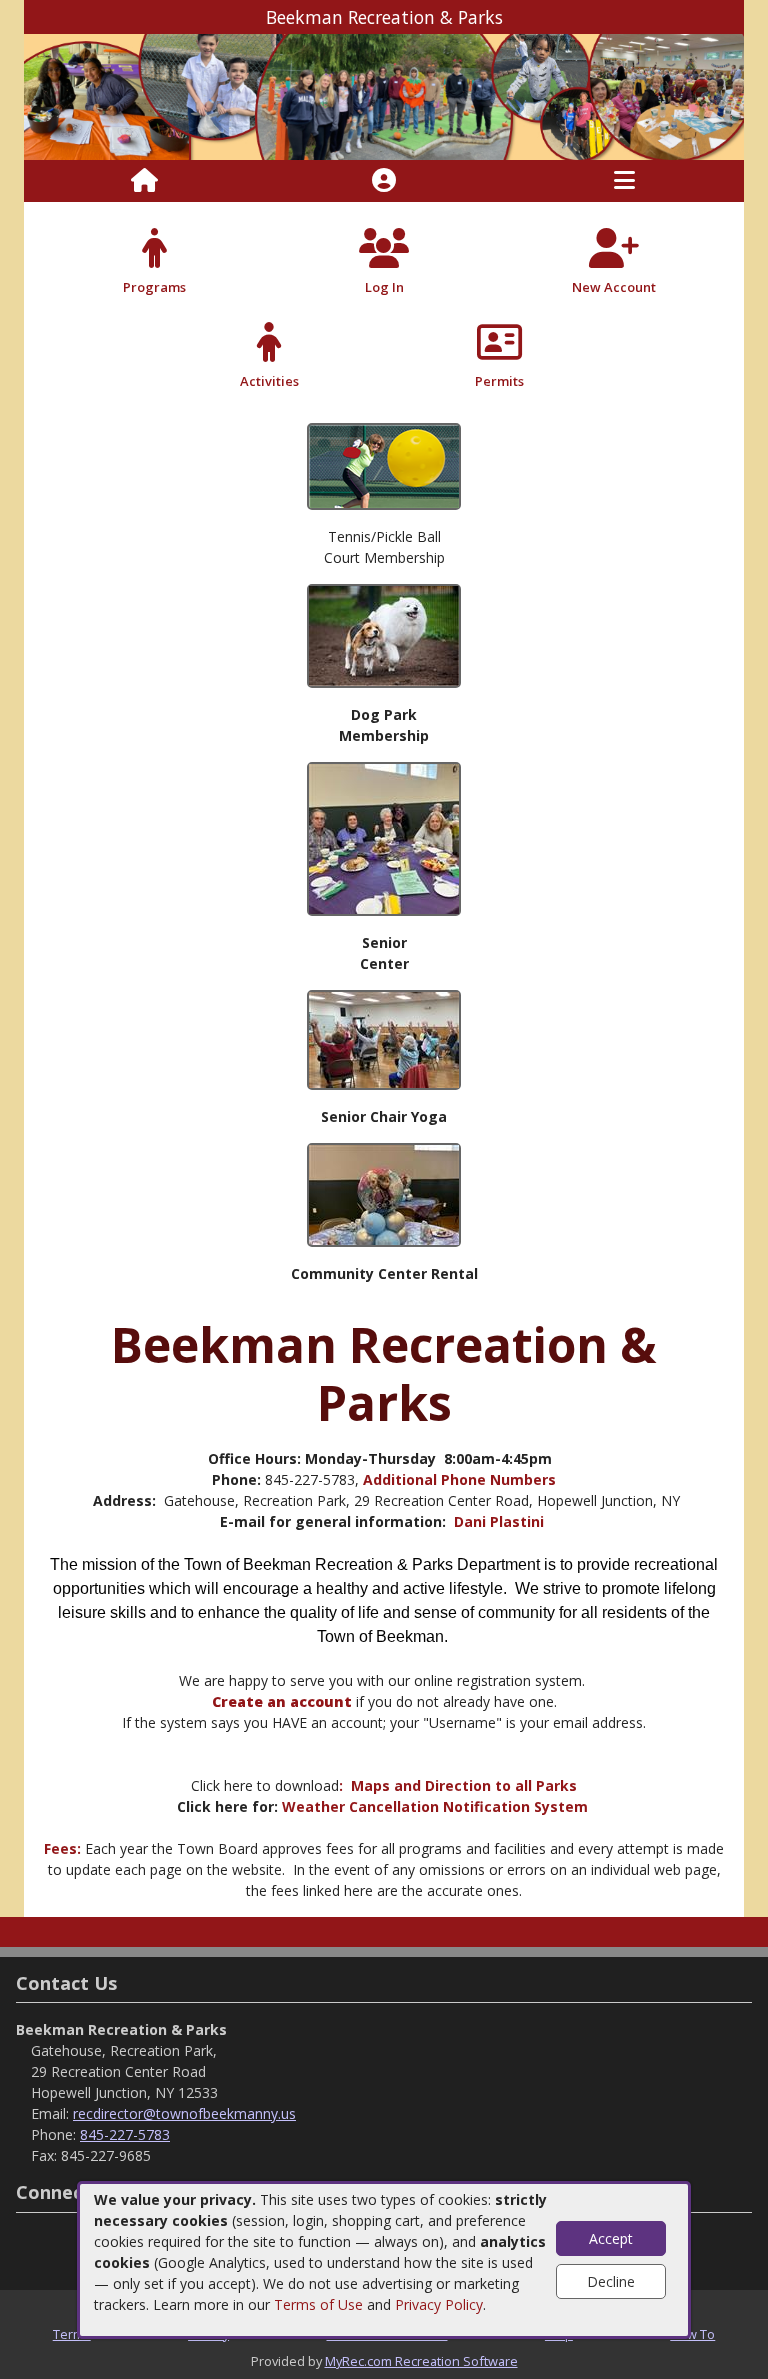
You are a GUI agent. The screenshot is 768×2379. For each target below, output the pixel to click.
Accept (611, 2238)
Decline (611, 2281)
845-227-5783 (125, 2134)
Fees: (64, 1848)
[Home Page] (144, 181)
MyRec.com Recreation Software (421, 2361)
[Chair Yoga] (384, 1038)
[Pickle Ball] (384, 465)
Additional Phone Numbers (459, 1479)
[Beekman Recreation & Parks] (384, 95)
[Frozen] (384, 1193)
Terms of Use (318, 2304)
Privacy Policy (439, 2304)
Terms (72, 2334)
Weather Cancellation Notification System (435, 1806)
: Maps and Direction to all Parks (458, 1785)
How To (692, 2334)
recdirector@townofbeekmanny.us (184, 2113)
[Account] (384, 181)
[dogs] (384, 634)
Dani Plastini (501, 1521)
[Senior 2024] (384, 837)
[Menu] (624, 181)
